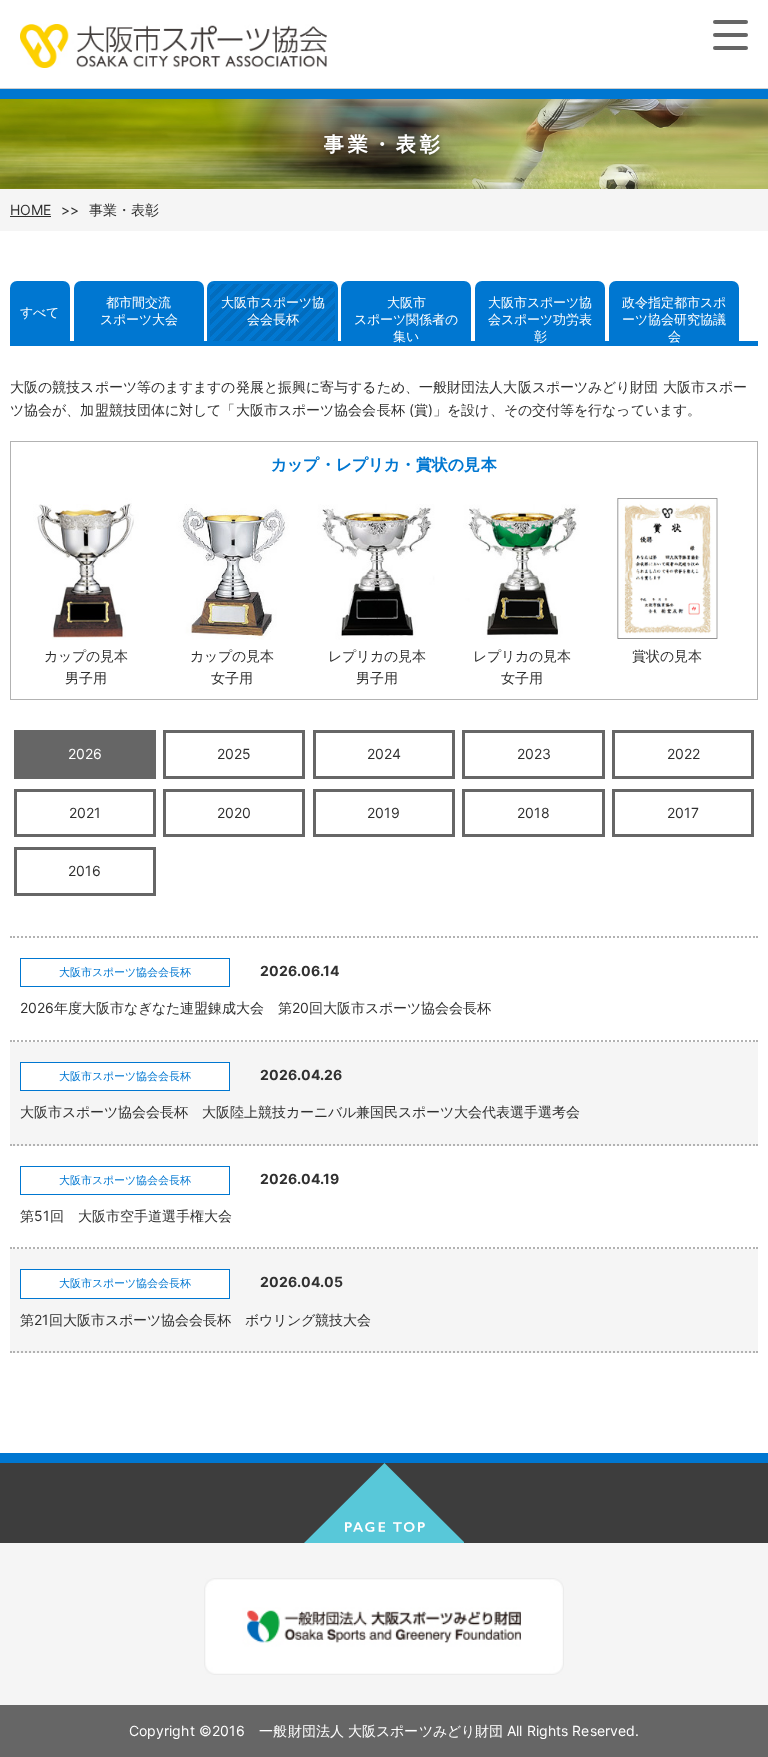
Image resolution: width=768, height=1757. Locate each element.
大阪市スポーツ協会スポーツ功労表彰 (540, 317)
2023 (534, 753)
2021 (85, 812)
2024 (384, 753)
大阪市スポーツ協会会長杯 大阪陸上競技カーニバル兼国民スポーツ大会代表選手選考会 (300, 1111)
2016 (84, 870)
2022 (683, 753)
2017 (683, 812)
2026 (85, 753)
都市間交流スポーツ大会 (139, 310)
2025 (234, 753)
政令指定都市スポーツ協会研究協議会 (674, 317)
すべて (39, 312)
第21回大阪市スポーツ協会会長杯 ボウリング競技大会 (195, 1319)
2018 (533, 812)
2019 (383, 812)
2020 (234, 812)
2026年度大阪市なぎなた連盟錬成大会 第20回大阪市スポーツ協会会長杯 (255, 1007)
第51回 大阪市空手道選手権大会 (126, 1215)
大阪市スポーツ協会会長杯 (273, 310)
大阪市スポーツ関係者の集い (406, 317)
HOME (30, 209)
